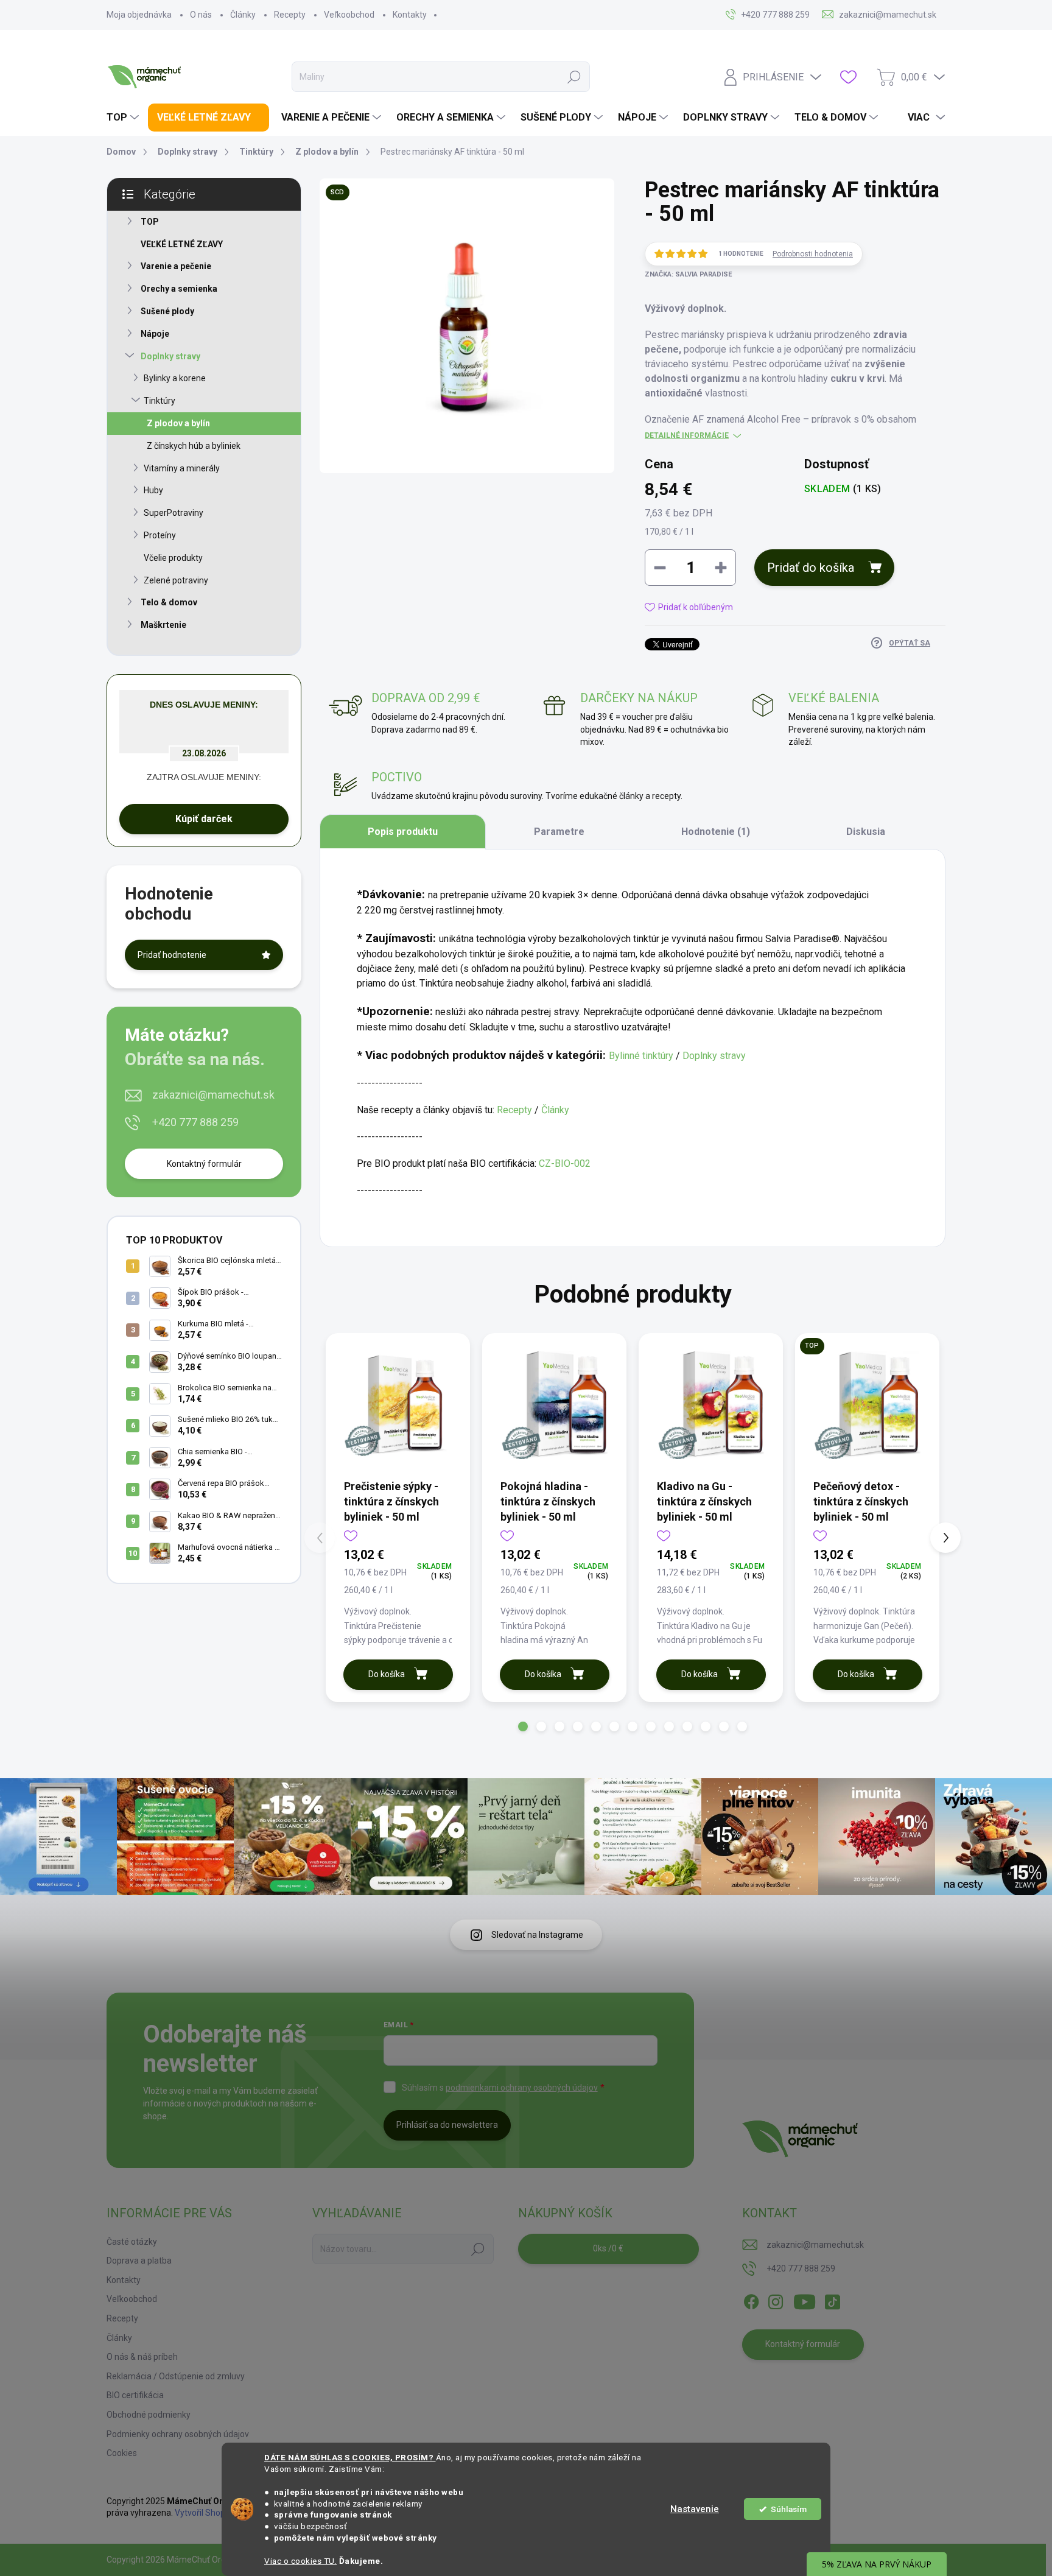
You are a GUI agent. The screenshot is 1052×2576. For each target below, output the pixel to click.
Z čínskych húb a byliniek (194, 446)
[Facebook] (751, 2300)
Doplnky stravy (170, 356)
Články (243, 15)
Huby (153, 490)
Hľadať (574, 77)
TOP (150, 222)
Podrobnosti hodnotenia (813, 254)
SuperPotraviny (174, 513)
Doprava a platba (139, 2261)
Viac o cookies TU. (300, 2561)
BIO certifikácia (135, 2395)
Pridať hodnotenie (172, 955)
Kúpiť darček (204, 819)
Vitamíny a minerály (182, 468)
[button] (523, 1726)
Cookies (122, 2453)
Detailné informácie (687, 435)
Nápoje (155, 334)
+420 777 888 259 (195, 1122)
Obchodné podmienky (149, 2415)
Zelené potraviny (176, 580)
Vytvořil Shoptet (205, 2513)
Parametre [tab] (559, 832)
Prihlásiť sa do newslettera (447, 2125)
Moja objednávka (139, 15)
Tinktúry (160, 401)
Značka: (688, 274)
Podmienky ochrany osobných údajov (178, 2434)
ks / (608, 2248)
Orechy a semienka (179, 289)
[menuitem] (124, 118)
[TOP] (867, 1405)
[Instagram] (776, 2300)
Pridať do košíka (811, 568)
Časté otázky (132, 2242)
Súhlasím (789, 2509)
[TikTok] (832, 2300)
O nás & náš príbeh (142, 2357)
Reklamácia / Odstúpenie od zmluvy (176, 2376)
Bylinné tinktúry (641, 1056)
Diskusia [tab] (866, 832)
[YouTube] (805, 2300)
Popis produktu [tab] (403, 832)
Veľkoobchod (349, 15)
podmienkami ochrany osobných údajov (522, 2088)
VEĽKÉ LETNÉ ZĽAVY (182, 244)
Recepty (290, 15)
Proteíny (160, 535)
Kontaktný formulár (204, 1164)
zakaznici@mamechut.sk (213, 1095)
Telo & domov (169, 602)
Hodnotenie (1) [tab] (716, 832)
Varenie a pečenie (176, 266)
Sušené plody (167, 311)
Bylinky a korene (175, 378)
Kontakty (410, 15)
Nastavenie (695, 2509)
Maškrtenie (163, 625)
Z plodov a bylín (178, 423)
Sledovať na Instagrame (537, 1935)
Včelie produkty (173, 558)
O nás (201, 15)
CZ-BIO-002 (565, 1163)
